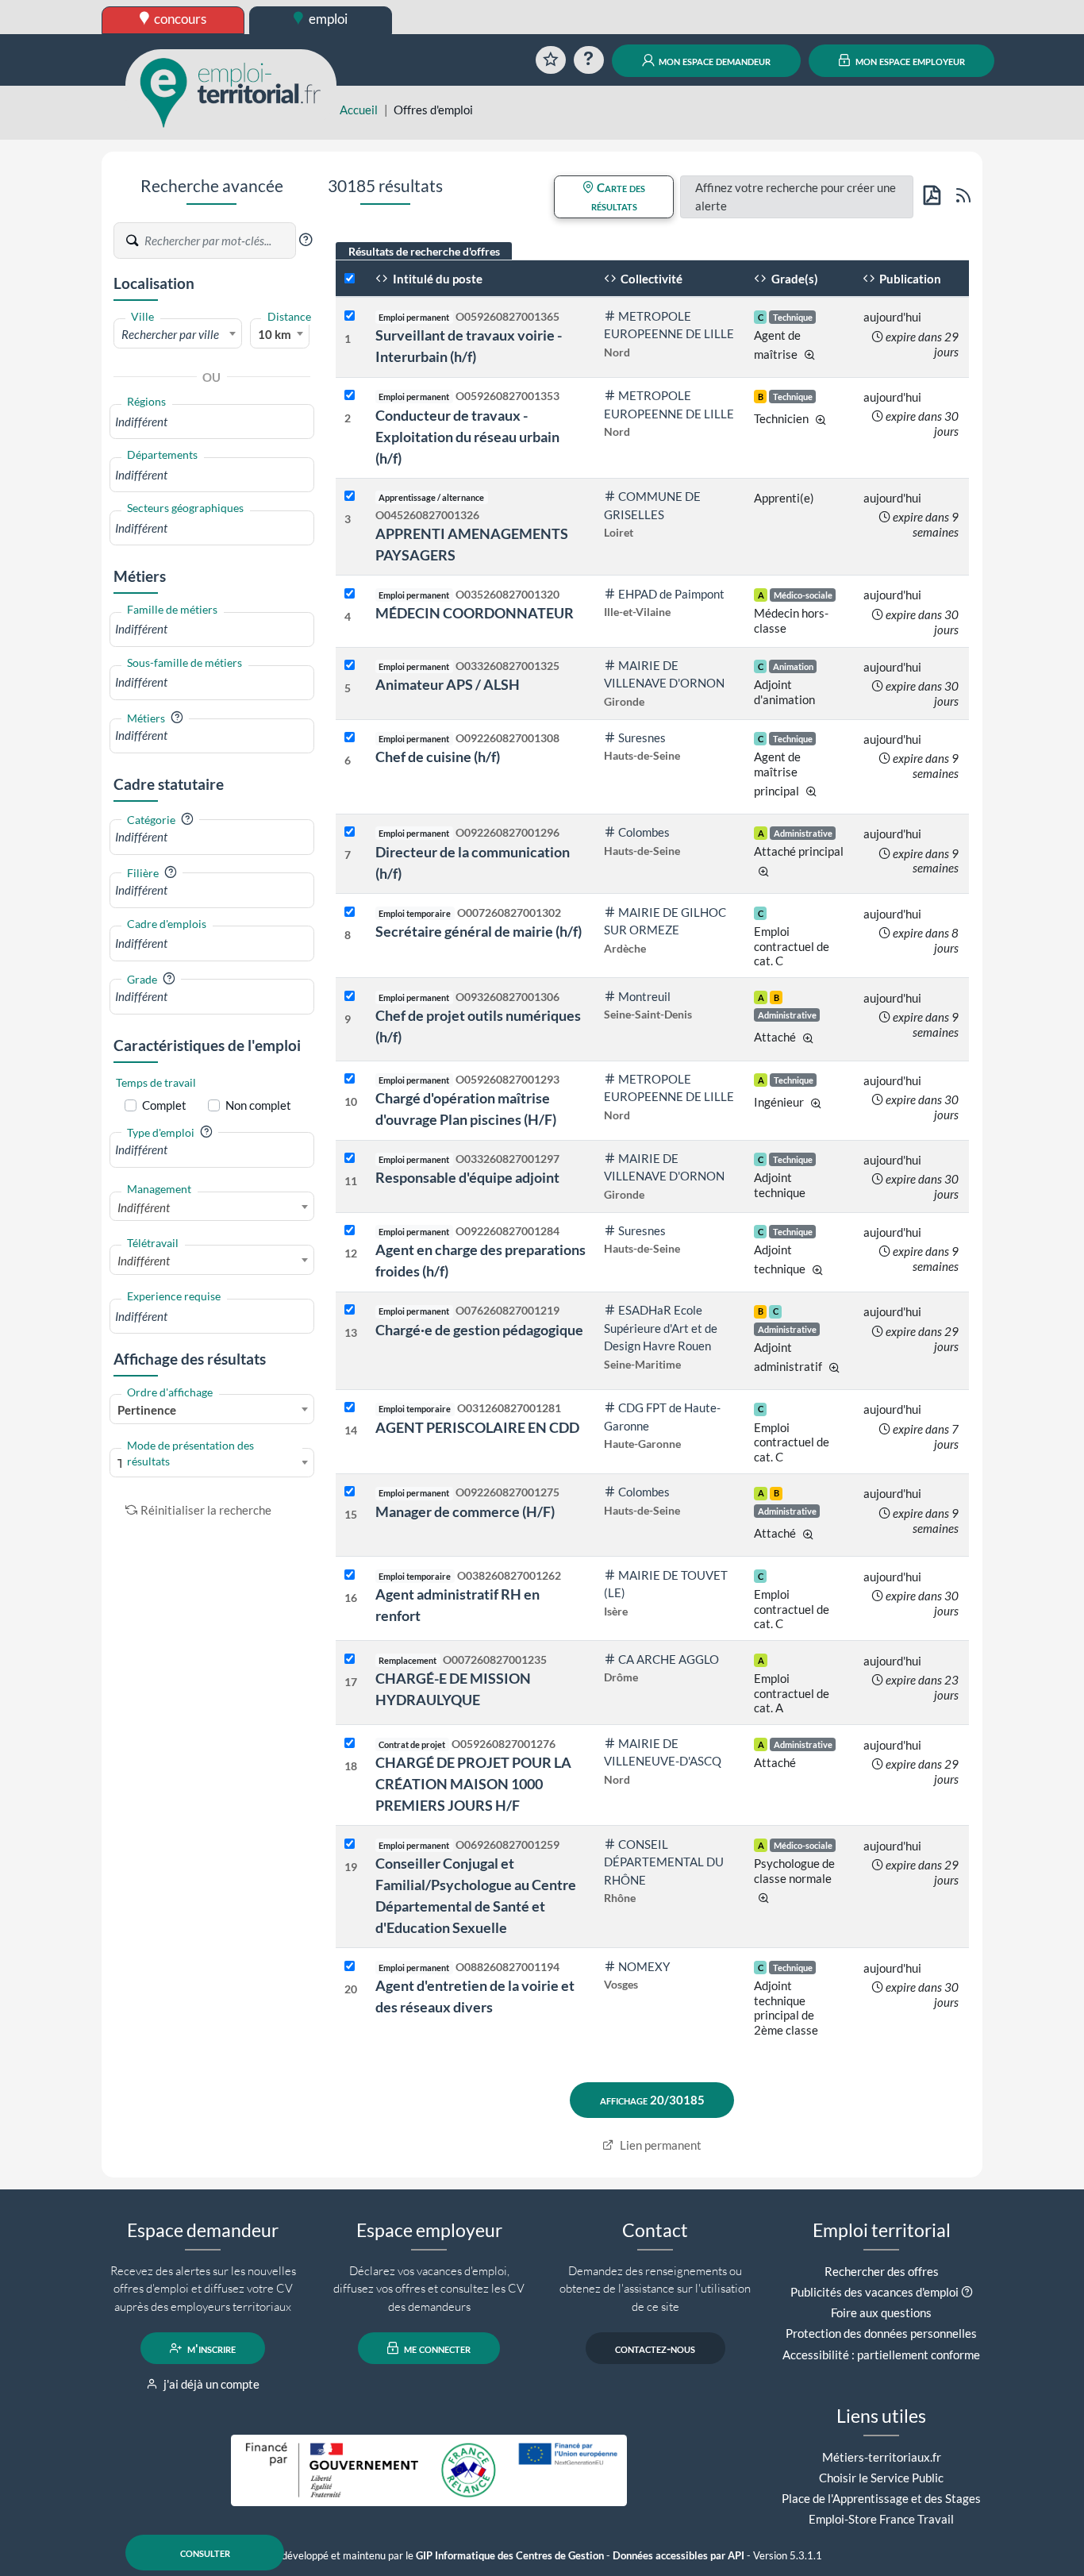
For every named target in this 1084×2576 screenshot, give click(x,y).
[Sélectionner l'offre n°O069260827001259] (350, 1844)
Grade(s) (794, 279)
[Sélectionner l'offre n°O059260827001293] (350, 1079)
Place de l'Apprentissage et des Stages (881, 2498)
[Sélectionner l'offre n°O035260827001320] (350, 594)
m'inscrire (210, 2348)
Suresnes (642, 737)
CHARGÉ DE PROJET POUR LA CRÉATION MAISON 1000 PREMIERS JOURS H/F (473, 1784)
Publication (909, 279)
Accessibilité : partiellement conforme (881, 2355)
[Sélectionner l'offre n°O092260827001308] (350, 738)
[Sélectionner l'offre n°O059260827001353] (350, 396)
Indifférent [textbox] (144, 1207)
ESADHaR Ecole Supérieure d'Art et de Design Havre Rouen (661, 1328)
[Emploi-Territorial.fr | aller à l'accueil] (231, 91)
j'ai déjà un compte (210, 2384)
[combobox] (178, 333)
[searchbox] (212, 422)
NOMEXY (644, 1966)
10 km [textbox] (275, 334)
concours (179, 19)
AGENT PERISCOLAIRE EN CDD (477, 1427)
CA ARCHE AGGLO (669, 1659)
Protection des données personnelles (881, 2333)
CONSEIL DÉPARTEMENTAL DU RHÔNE (664, 1862)
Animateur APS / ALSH (448, 684)
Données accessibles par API (678, 2556)
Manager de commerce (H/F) (465, 1511)
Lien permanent (659, 2145)
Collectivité (650, 279)
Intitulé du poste (436, 279)
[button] (306, 240)
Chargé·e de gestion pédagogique (479, 1330)
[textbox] (178, 334)
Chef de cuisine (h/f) (438, 757)
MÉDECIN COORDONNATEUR (475, 613)
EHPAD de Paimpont (671, 594)
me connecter (436, 2348)
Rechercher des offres (882, 2271)
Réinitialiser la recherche (206, 1510)
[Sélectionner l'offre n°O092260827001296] (350, 832)
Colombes (644, 832)
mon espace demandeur (713, 60)
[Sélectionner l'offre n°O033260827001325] (350, 666)
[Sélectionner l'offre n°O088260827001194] (350, 1967)
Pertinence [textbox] (147, 1410)
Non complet (258, 1105)
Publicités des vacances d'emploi (875, 2292)
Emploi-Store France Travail (881, 2519)
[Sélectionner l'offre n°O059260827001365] (350, 316)
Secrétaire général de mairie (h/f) (479, 931)
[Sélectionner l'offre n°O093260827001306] (350, 997)
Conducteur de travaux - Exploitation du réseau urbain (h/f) (467, 437)
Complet (164, 1105)
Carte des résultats (619, 196)
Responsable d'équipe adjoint (467, 1177)
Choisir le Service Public (881, 2478)
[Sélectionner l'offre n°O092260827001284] (350, 1231)
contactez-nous (655, 2348)
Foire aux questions (881, 2312)
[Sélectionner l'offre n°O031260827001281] (350, 1408)
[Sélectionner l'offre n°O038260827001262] (350, 1575)
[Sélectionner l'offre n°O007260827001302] (350, 913)
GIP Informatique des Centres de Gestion (510, 2556)
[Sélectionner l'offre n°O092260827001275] (350, 1492)
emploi (327, 19)
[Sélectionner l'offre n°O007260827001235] (350, 1660)
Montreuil (644, 996)
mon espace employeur (909, 60)
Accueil (359, 110)
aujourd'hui (892, 317)
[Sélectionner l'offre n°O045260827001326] (350, 497)
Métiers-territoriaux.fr (882, 2457)
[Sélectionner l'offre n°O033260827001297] (350, 1159)
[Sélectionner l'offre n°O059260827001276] (350, 1744)
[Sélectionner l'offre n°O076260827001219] (350, 1310)
